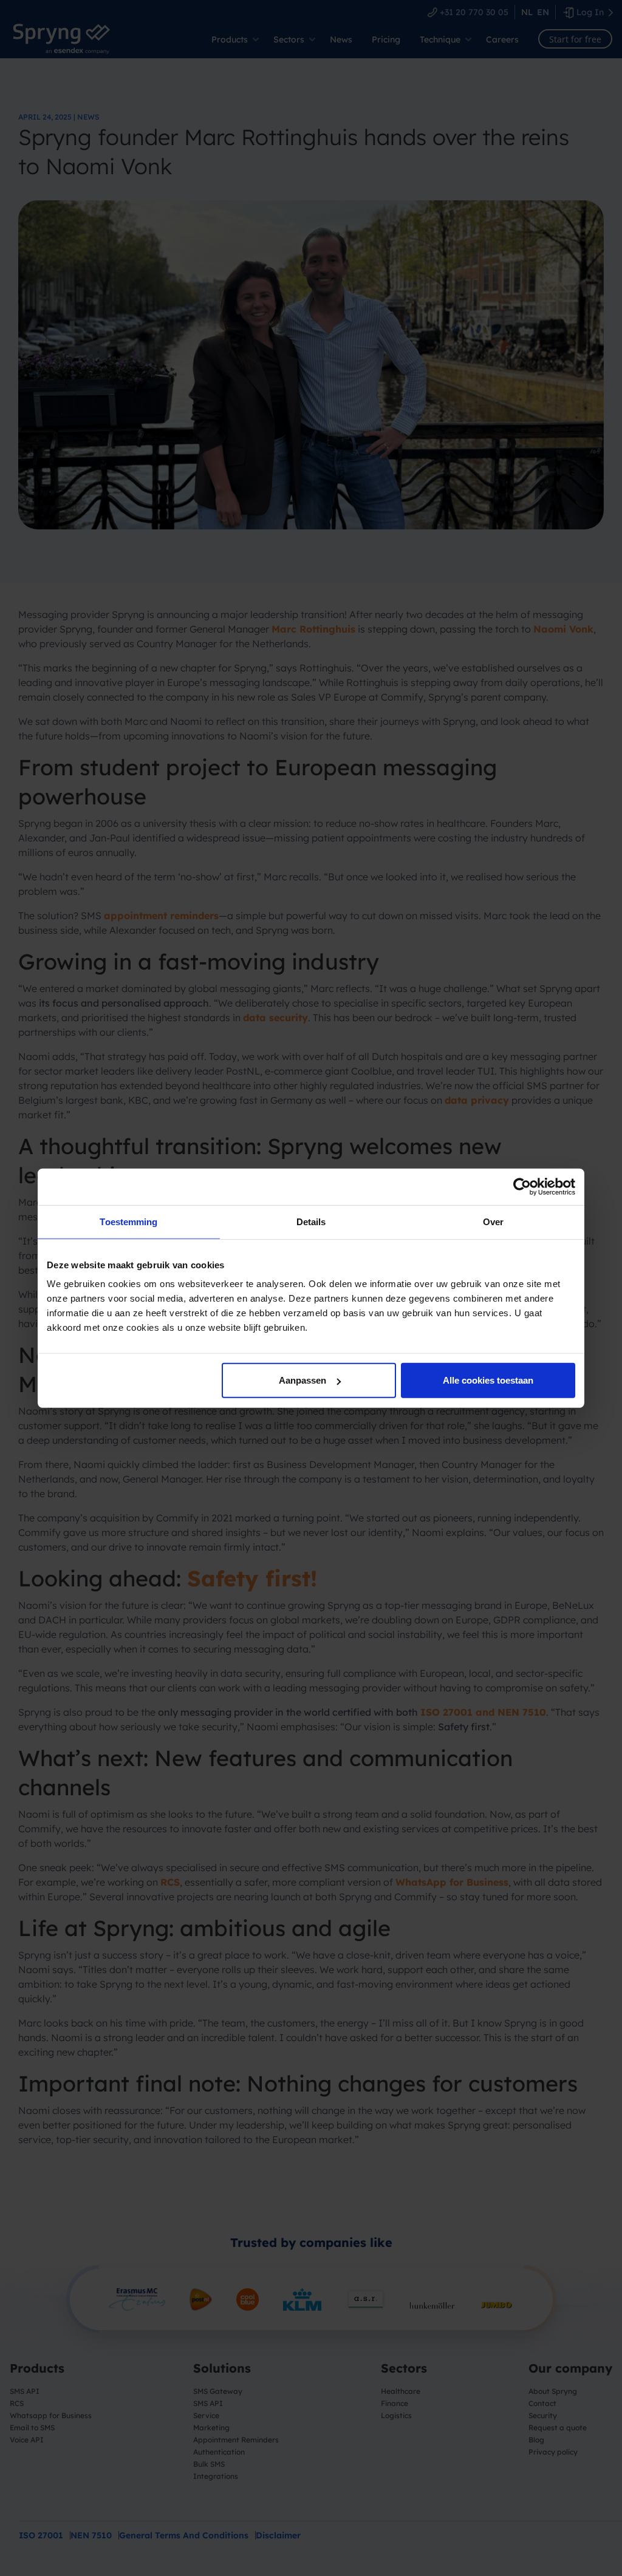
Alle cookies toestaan (488, 1380)
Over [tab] (493, 1221)
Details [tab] (311, 1221)
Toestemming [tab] (128, 1221)
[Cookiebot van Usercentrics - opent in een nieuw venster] (522, 1186)
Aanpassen (302, 1380)
